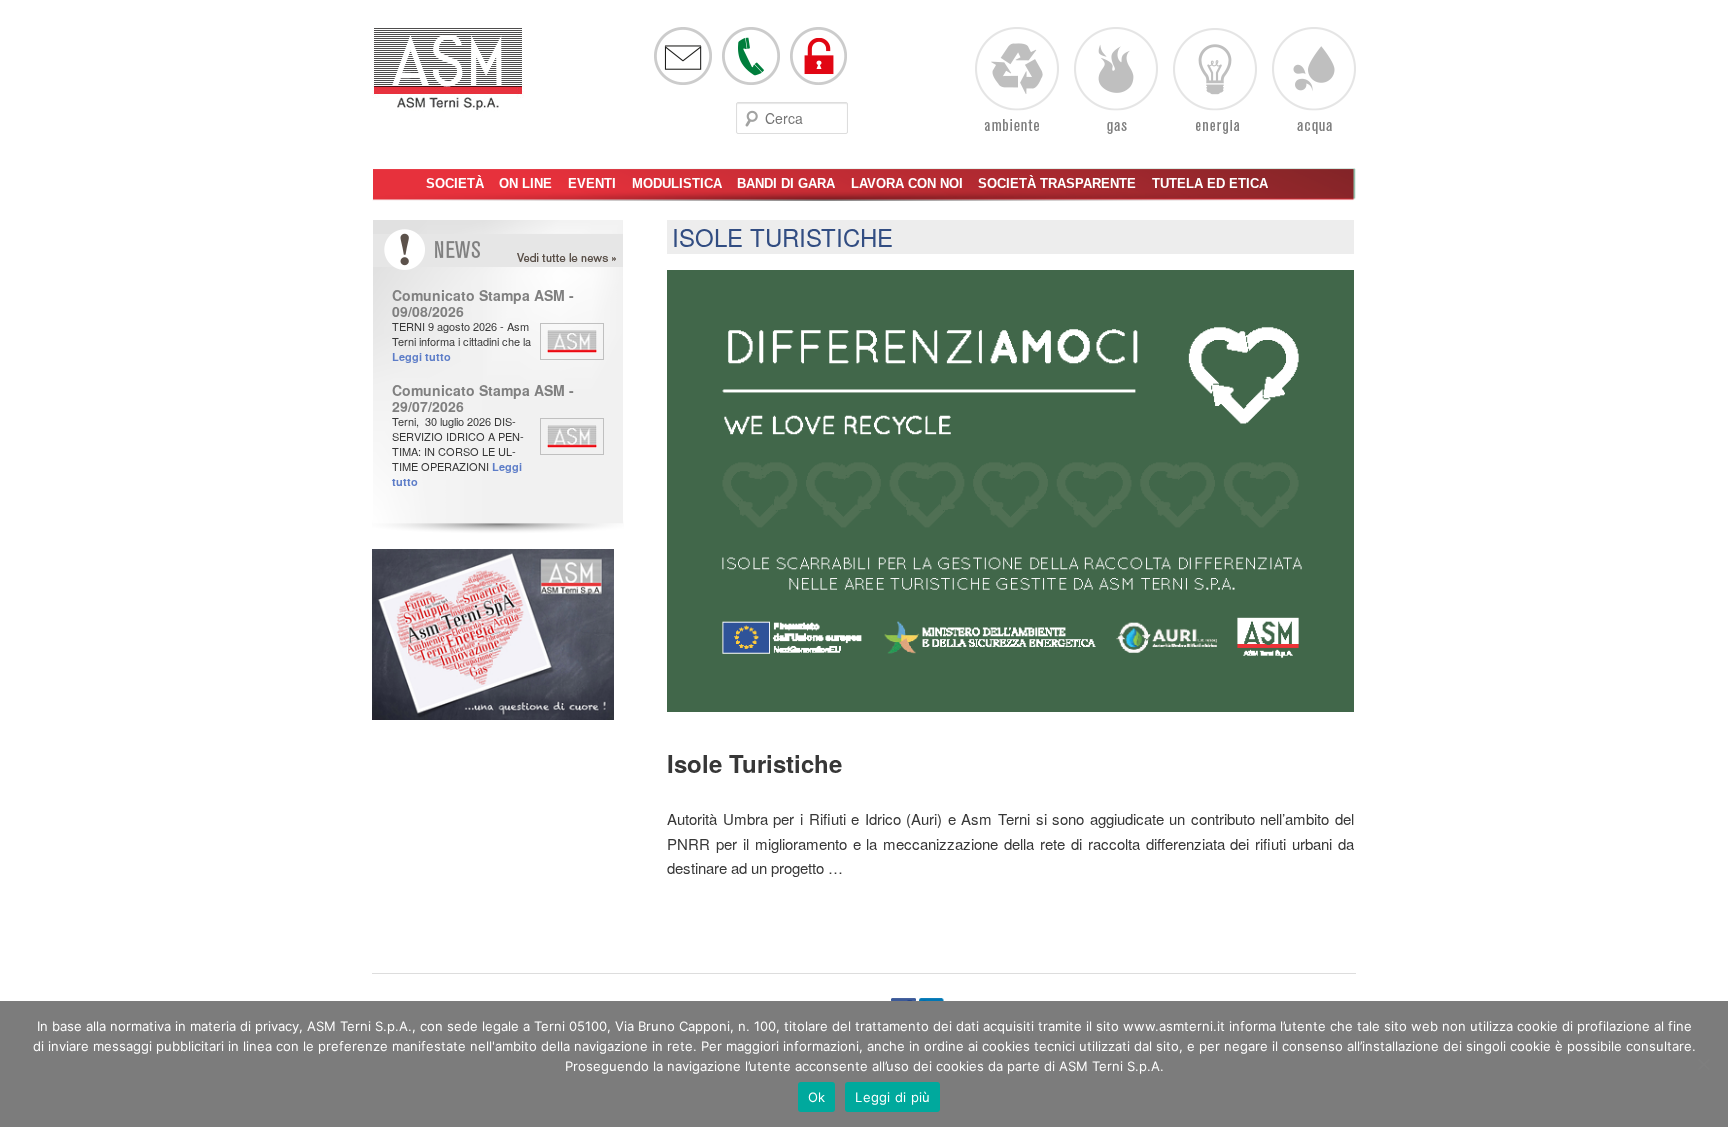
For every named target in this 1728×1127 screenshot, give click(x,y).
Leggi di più (892, 1097)
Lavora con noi (907, 183)
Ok (817, 1097)
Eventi (592, 183)
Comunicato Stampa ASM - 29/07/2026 (483, 398)
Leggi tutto (421, 356)
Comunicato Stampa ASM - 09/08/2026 (483, 303)
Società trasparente (1057, 183)
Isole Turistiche (782, 236)
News (585, 258)
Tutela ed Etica (1210, 183)
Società (455, 183)
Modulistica (677, 183)
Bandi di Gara (786, 183)
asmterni (448, 78)
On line (525, 183)
